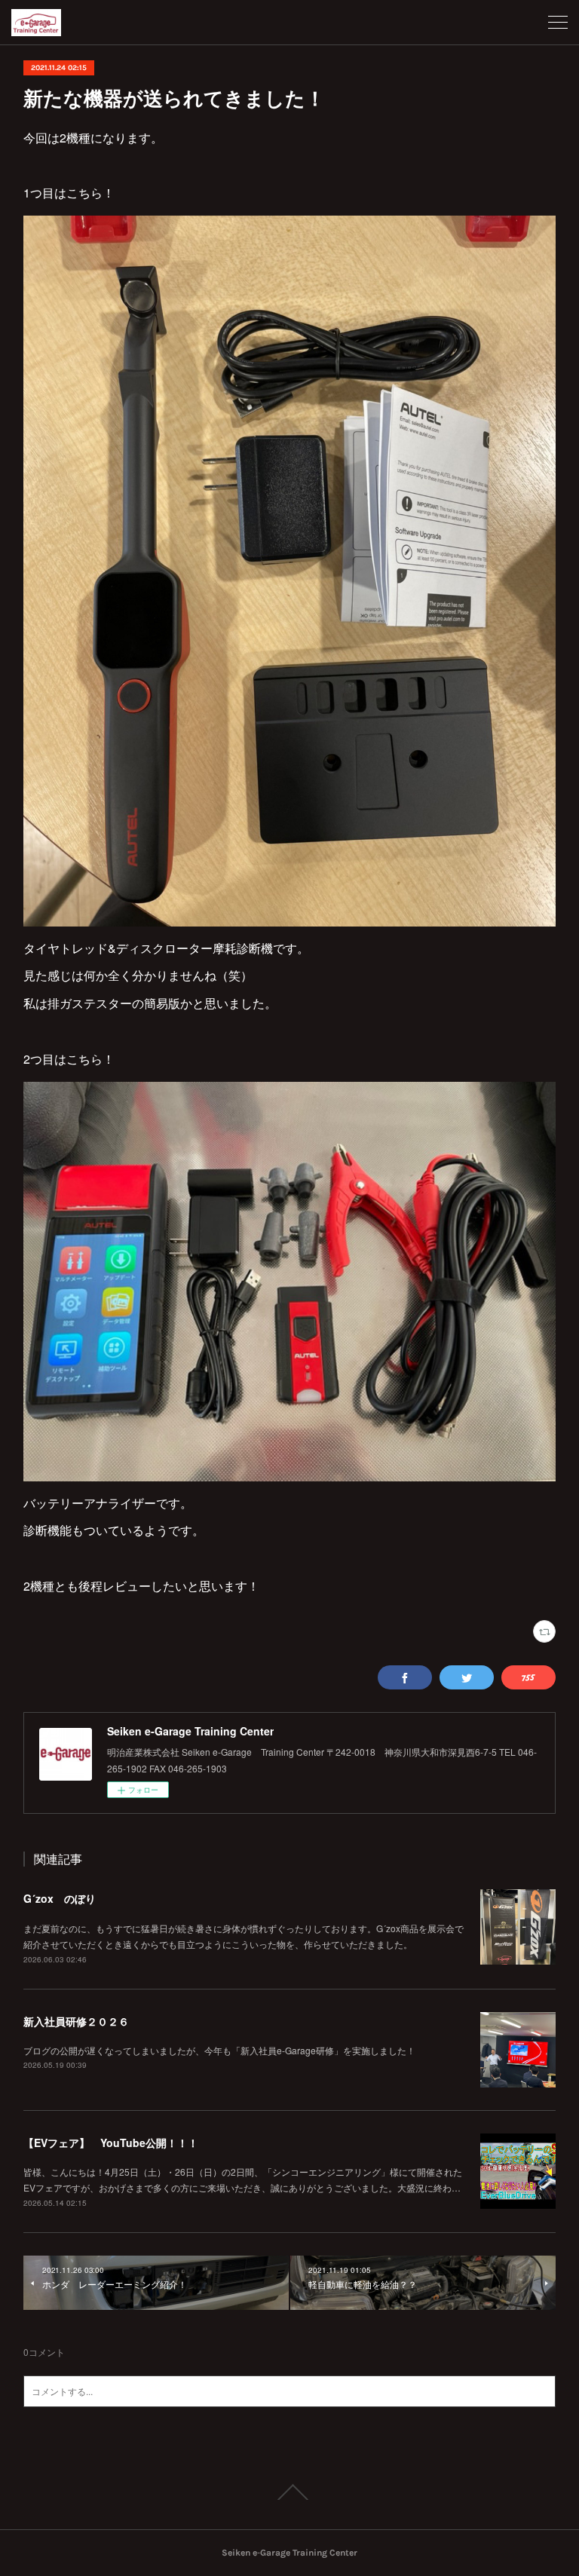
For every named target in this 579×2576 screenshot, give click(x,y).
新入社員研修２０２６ (76, 2021)
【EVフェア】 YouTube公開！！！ (111, 2143)
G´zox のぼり (60, 1898)
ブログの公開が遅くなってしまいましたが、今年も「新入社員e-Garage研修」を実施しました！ (219, 2050)
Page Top (289, 2492)
